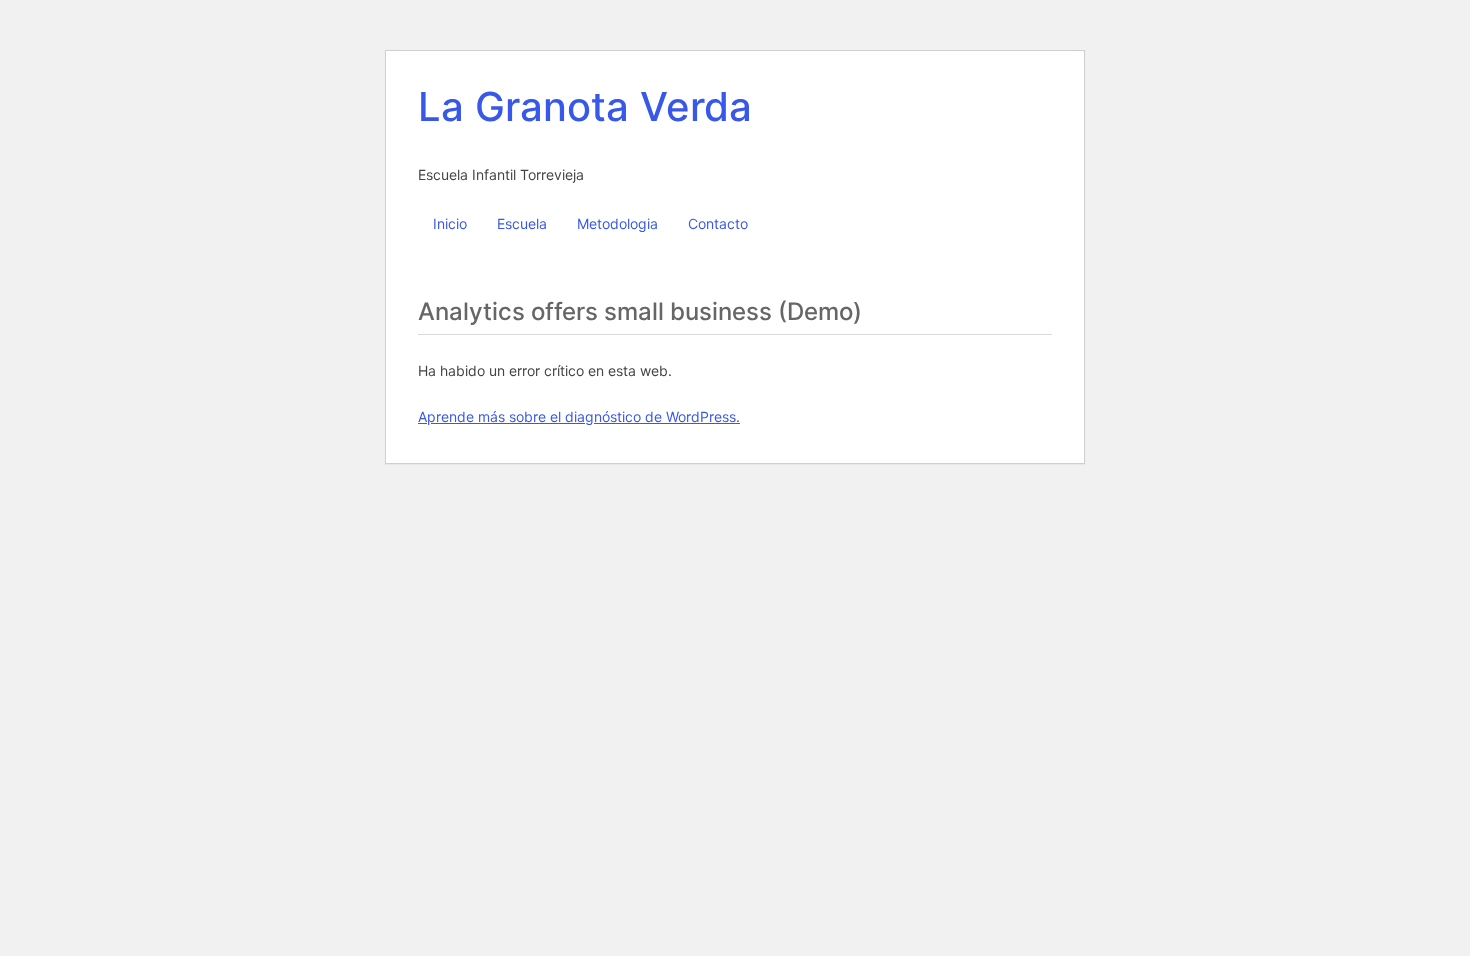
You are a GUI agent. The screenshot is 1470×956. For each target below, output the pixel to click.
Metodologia (617, 223)
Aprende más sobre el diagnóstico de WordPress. (579, 416)
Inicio (450, 223)
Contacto (718, 223)
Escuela (522, 223)
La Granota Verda (585, 106)
